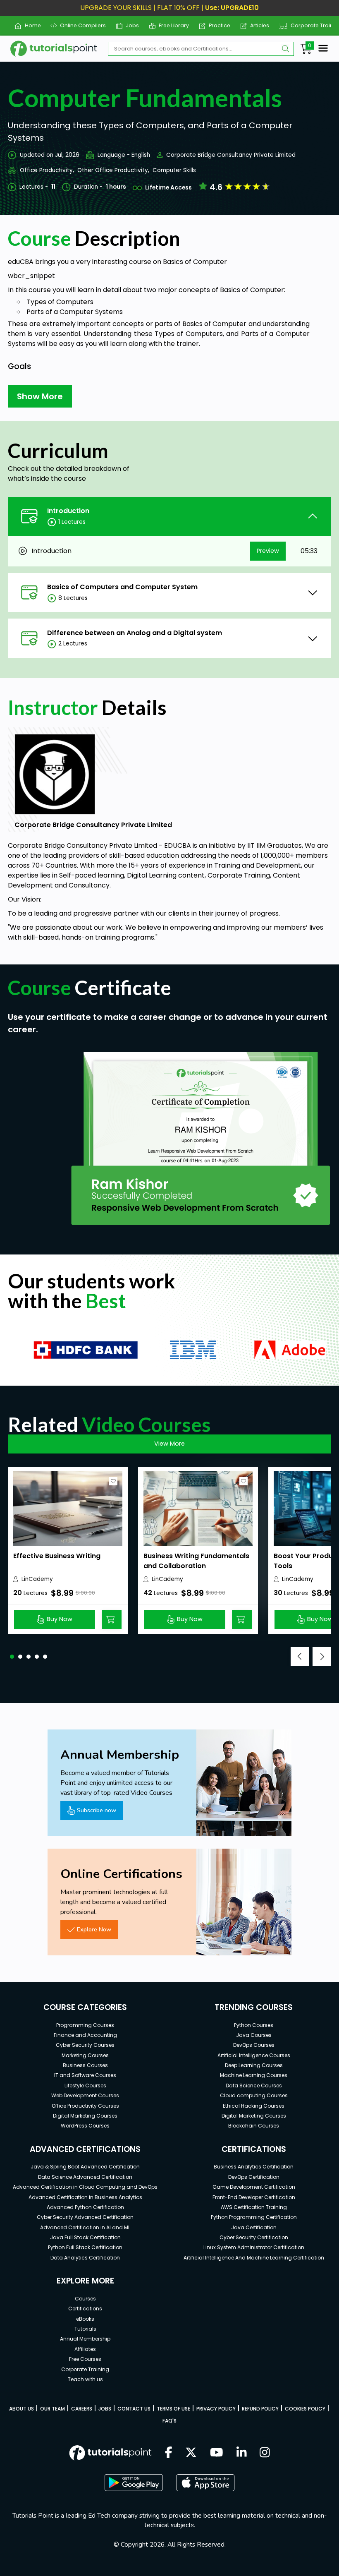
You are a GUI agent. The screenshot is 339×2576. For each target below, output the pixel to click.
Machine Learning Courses (254, 2075)
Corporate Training (312, 25)
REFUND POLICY (260, 2409)
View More (169, 1444)
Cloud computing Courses (254, 2095)
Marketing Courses (85, 2055)
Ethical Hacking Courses (254, 2106)
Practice (216, 25)
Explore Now (94, 1929)
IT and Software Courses (85, 2075)
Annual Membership (85, 2339)
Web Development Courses (85, 2095)
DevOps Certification (254, 2177)
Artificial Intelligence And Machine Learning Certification (254, 2258)
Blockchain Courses (254, 2126)
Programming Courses (85, 2025)
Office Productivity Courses (85, 2106)
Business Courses (85, 2065)
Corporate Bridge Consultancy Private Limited (231, 155)
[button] (12, 1657)
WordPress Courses (85, 2126)
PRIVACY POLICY (216, 2409)
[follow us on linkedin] (242, 2453)
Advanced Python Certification (85, 2207)
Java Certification (254, 2227)
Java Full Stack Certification (85, 2237)
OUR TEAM (53, 2409)
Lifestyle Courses (85, 2086)
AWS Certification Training (254, 2207)
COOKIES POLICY (305, 2409)
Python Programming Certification (254, 2217)
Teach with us (85, 2379)
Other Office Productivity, (113, 170)
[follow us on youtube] (217, 2453)
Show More (40, 396)
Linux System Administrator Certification (254, 2247)
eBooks (85, 2319)
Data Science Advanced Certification (85, 2177)
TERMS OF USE (173, 2409)
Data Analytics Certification (85, 2258)
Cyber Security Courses (85, 2045)
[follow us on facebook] (169, 2453)
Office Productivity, (47, 170)
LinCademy (37, 1579)
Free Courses (85, 2359)
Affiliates (85, 2349)
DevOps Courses (254, 2045)
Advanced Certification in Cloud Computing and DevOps (85, 2187)
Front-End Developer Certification (254, 2197)
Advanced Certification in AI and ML (85, 2227)
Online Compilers (80, 25)
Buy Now (60, 1619)
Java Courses (254, 2035)
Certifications (85, 2309)
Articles (257, 25)
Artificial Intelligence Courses (254, 2055)
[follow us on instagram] (265, 2453)
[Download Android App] (134, 2482)
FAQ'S (169, 2421)
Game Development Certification (254, 2187)
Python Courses (254, 2025)
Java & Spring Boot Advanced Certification (85, 2167)
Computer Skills (174, 170)
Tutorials (85, 2329)
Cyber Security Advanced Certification (85, 2217)
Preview (268, 551)
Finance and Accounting (85, 2035)
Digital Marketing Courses (85, 2116)
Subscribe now (97, 1810)
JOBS (105, 2409)
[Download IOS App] (205, 2483)
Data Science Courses (254, 2086)
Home (29, 25)
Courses (85, 2299)
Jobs (129, 25)
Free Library (171, 25)
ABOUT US (21, 2409)
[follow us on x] (191, 2453)
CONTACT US (134, 2409)
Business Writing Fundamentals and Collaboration (196, 1561)
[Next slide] (322, 1656)
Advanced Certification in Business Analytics (85, 2197)
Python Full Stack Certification (85, 2247)
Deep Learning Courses (254, 2065)
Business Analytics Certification (254, 2167)
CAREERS (82, 2409)
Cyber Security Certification (254, 2237)
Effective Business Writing (57, 1556)
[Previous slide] (300, 1656)
